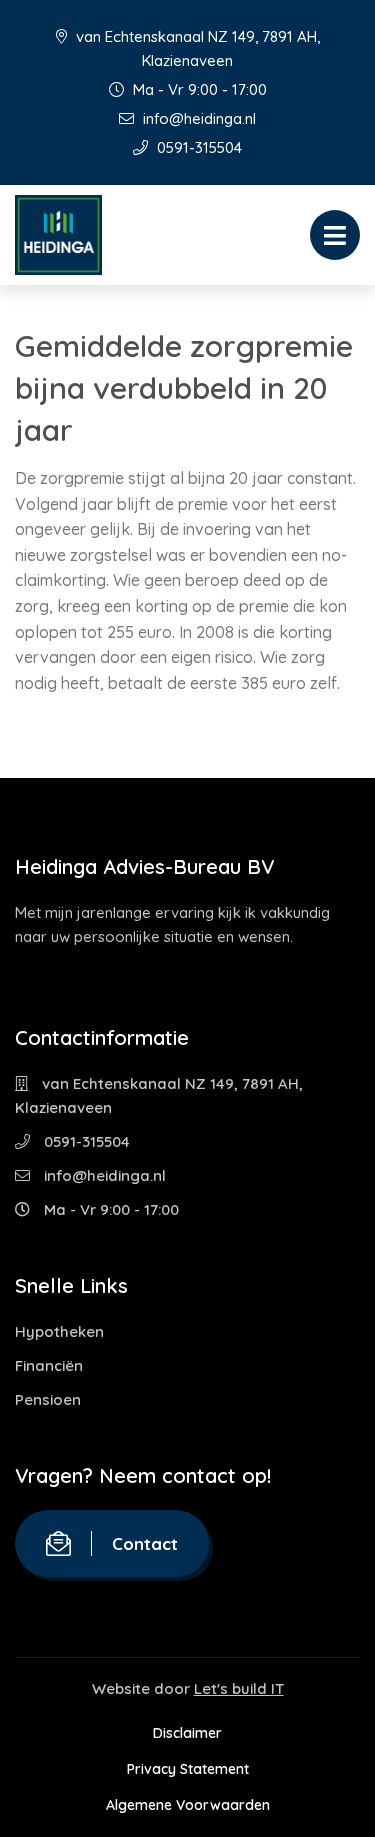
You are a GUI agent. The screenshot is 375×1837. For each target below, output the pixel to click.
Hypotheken (59, 1331)
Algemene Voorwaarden (188, 1805)
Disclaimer (187, 1733)
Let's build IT (239, 1688)
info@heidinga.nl (197, 118)
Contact (145, 1543)
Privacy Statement (188, 1769)
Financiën (49, 1365)
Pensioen (48, 1399)
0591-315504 (197, 147)
